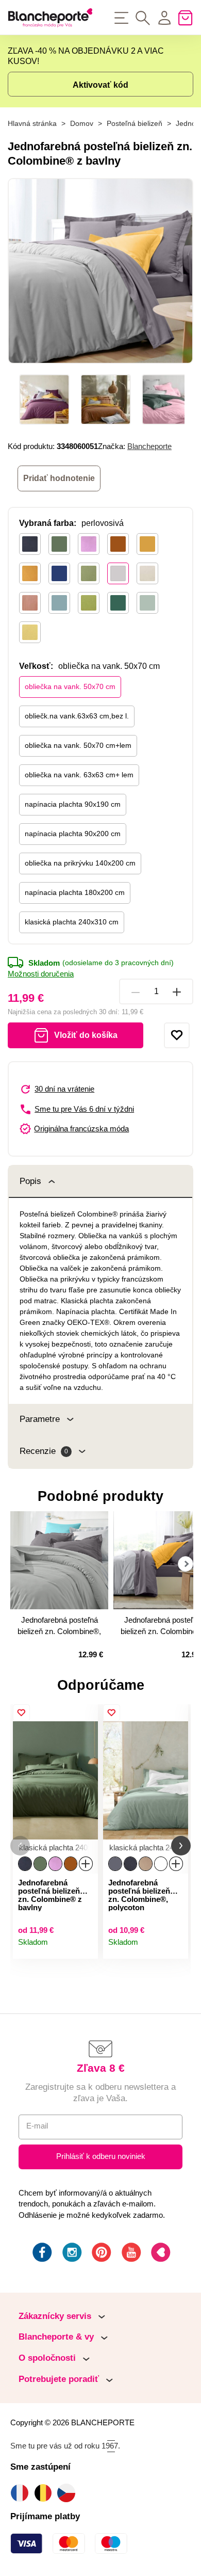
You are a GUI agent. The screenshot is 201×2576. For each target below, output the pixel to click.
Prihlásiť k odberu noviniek (101, 2156)
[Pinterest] (100, 2254)
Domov (82, 124)
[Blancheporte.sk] (50, 18)
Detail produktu (86, 1947)
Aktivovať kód (100, 85)
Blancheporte (149, 446)
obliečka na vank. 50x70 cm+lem (78, 745)
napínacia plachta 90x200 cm (73, 834)
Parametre (40, 1419)
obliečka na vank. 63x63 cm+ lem (79, 775)
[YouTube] (130, 2254)
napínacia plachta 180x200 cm (75, 892)
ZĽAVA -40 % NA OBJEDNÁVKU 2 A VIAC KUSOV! (86, 56)
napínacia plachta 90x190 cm (73, 804)
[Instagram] (71, 2254)
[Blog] (160, 2254)
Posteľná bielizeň (135, 124)
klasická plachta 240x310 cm (72, 922)
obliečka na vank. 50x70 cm (70, 686)
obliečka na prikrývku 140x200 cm (80, 863)
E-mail (37, 2126)
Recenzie (44, 1451)
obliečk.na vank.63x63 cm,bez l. (77, 716)
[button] (20, 1846)
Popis (30, 1181)
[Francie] (22, 2493)
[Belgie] (46, 2493)
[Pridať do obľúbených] (177, 1035)
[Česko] (69, 2493)
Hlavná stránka (32, 124)
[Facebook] (41, 2254)
